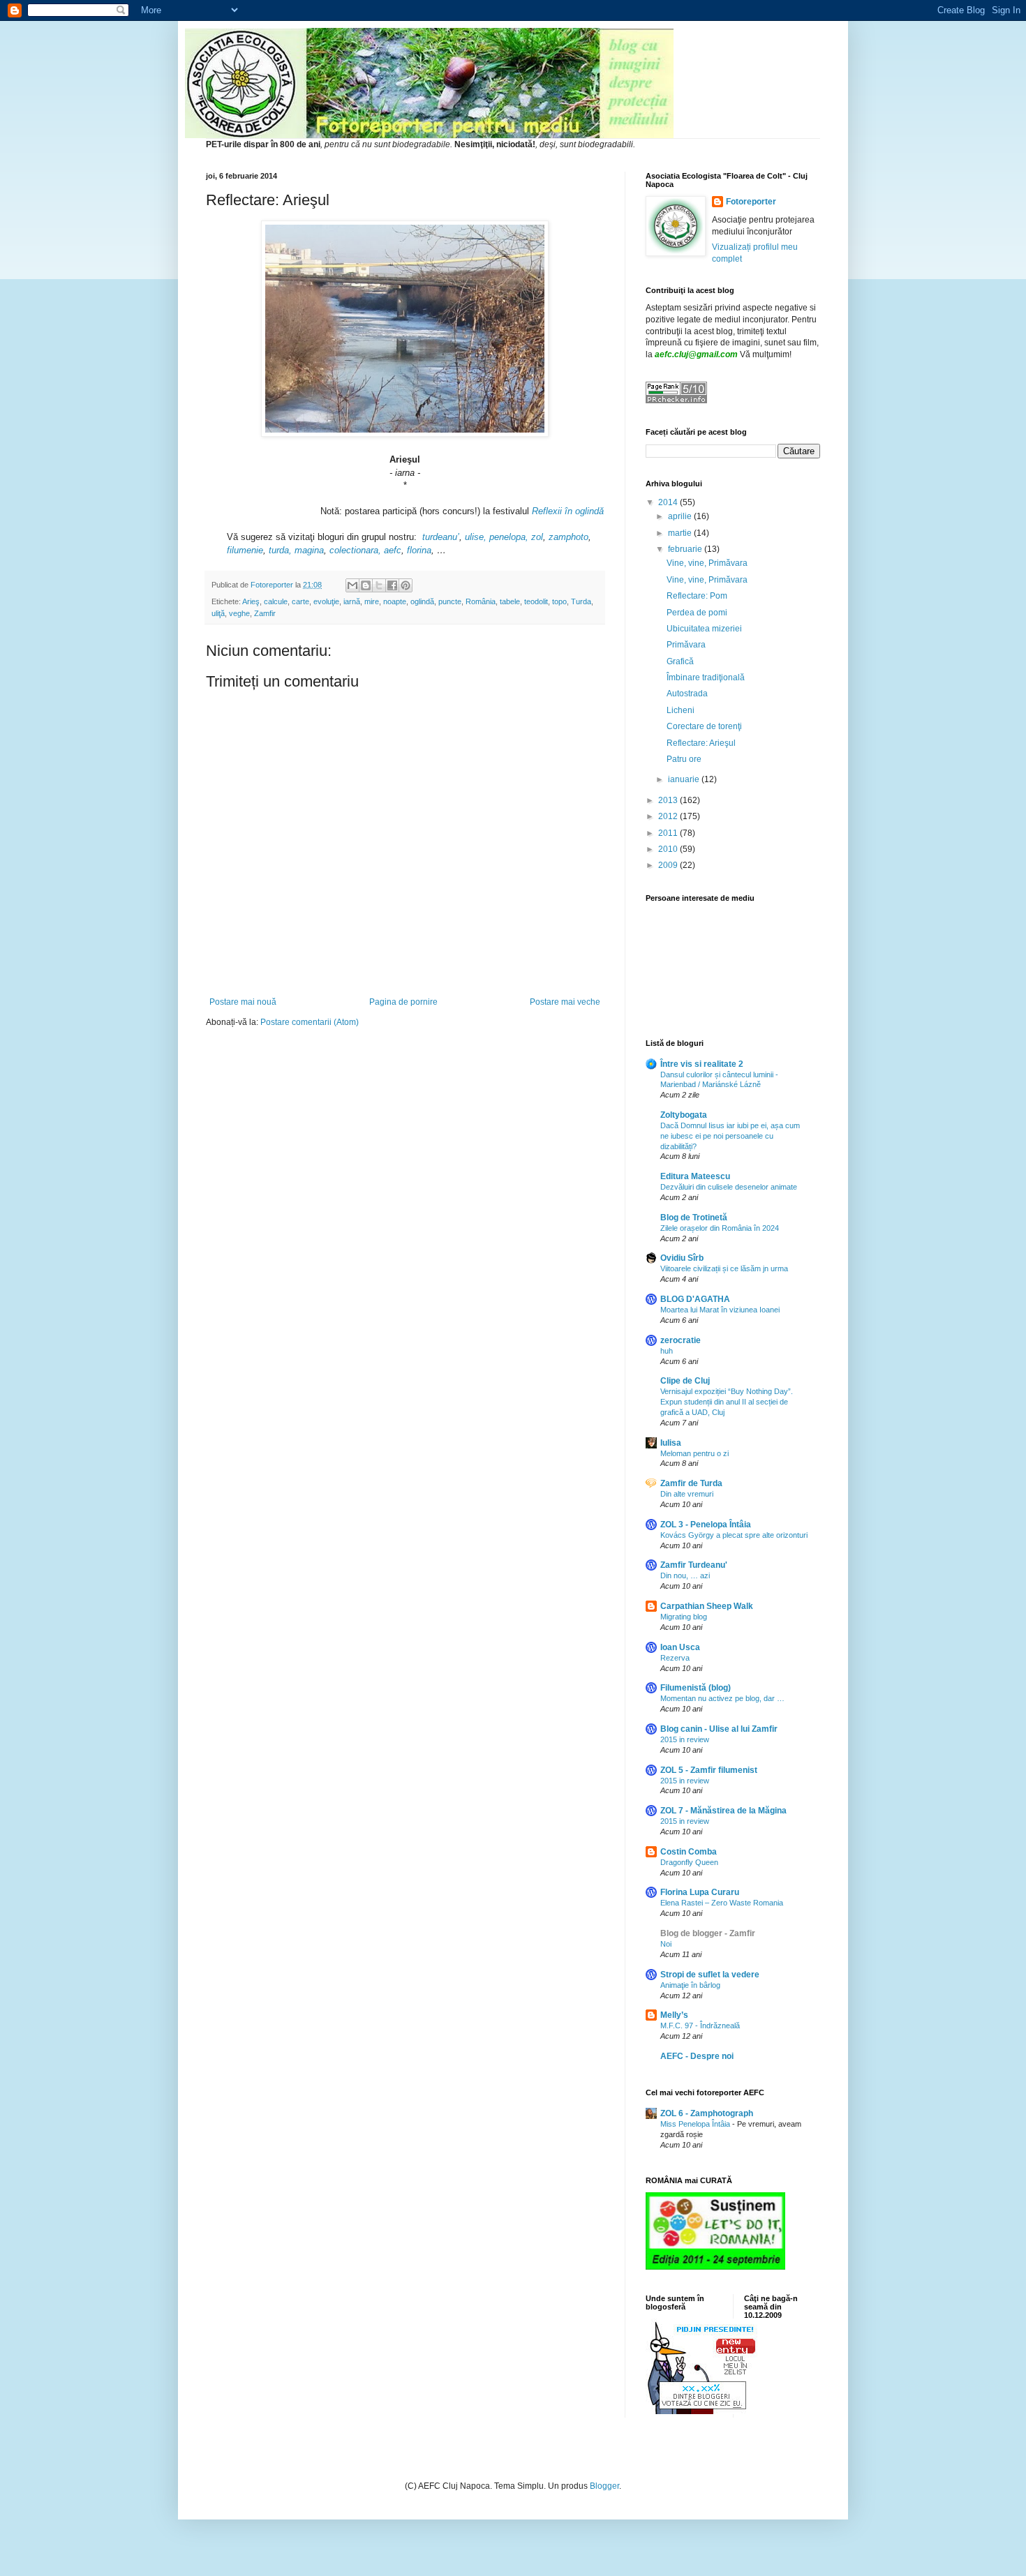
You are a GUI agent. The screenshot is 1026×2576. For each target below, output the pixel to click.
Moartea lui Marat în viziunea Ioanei (720, 1310)
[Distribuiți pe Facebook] (392, 585)
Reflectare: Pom (697, 596)
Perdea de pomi (697, 613)
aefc (393, 550)
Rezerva (675, 1658)
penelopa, (509, 537)
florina (419, 550)
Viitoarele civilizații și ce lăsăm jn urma (724, 1268)
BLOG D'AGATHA (695, 1299)
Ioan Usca (680, 1647)
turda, (280, 550)
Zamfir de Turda (691, 1483)
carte (300, 601)
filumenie (245, 550)
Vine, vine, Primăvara (707, 563)
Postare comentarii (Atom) (310, 1022)
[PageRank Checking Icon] (676, 400)
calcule (276, 601)
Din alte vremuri (687, 1494)
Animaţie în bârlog (690, 1985)
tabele (510, 601)
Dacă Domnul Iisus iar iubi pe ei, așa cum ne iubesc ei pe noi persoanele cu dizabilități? (730, 1136)
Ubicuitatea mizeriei (704, 629)
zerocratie (681, 1340)
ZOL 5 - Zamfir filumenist (709, 1770)
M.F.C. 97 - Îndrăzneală (700, 2025)
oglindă (422, 601)
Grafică (680, 661)
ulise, (476, 537)
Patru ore (684, 759)
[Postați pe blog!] (366, 585)
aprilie (681, 516)
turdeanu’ (441, 537)
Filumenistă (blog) (696, 1688)
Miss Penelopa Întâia (696, 2124)
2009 (669, 865)
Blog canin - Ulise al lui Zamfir (719, 1729)
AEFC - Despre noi (697, 2056)
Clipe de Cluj (685, 1381)
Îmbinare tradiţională (706, 677)
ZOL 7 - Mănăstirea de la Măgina (723, 1811)
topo (559, 601)
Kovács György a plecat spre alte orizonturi (734, 1535)
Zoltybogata (684, 1115)
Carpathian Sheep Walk (707, 1606)
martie (681, 533)
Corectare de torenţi (704, 726)
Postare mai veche (565, 1002)
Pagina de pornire (403, 1002)
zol (537, 537)
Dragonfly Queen (689, 1862)
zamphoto (568, 537)
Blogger (604, 2486)
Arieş (251, 601)
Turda (581, 601)
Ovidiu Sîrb (682, 1258)
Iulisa (671, 1443)
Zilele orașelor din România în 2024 (720, 1228)
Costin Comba (689, 1852)
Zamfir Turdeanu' (694, 1565)
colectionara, (355, 550)
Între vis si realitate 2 (702, 1064)
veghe (239, 613)
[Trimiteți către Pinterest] (406, 585)
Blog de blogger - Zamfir (708, 1933)
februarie (686, 549)
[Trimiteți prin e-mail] (352, 585)
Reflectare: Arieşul (701, 743)
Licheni (681, 710)
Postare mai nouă (243, 1002)
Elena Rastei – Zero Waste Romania (722, 1903)
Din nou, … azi (685, 1575)
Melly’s (674, 2015)
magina (309, 550)
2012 (669, 816)
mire (372, 601)
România (481, 601)
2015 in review (685, 1739)
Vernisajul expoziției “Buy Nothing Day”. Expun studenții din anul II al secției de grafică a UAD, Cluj (727, 1402)
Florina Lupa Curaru (700, 1892)
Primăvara (686, 645)
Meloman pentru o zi (694, 1453)
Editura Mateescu (695, 1176)
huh (667, 1351)
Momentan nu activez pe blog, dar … (722, 1698)
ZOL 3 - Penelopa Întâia (706, 1525)
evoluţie (326, 601)
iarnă (352, 601)
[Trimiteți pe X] (379, 585)
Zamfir (265, 613)
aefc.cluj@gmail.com (696, 354)
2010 (669, 849)
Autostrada (687, 694)
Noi (666, 1944)
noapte (395, 601)
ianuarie (685, 779)
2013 (669, 800)
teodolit (536, 601)
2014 (669, 502)
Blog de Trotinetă (694, 1218)
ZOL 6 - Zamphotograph (707, 2113)
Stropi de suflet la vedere (710, 1975)
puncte (450, 601)
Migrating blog (684, 1617)
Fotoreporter (751, 202)
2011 (669, 833)
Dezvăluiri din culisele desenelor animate (729, 1187)
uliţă (218, 613)
